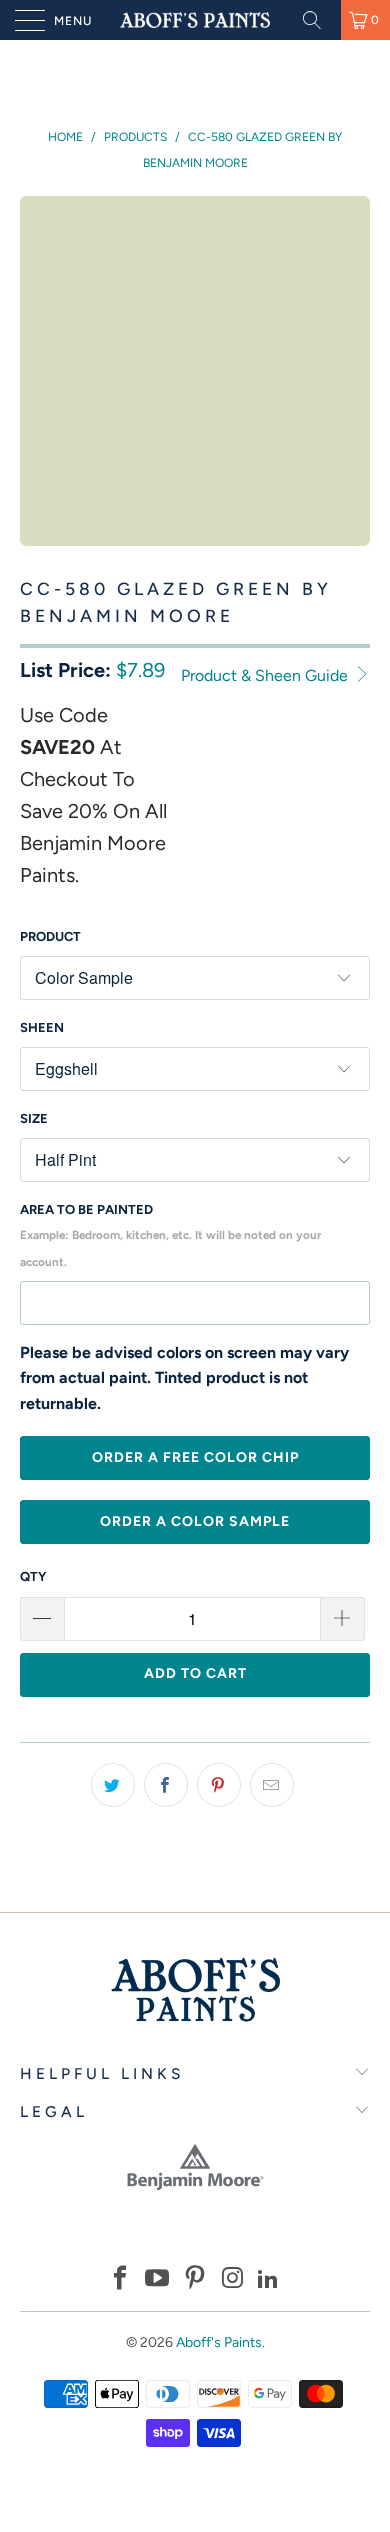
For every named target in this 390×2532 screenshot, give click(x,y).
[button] (120, 2280)
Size (34, 1118)
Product (50, 936)
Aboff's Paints (219, 2342)
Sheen (42, 1027)
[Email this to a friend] (272, 1785)
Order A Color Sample (195, 1521)
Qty (33, 1576)
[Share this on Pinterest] (219, 1785)
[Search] (319, 20)
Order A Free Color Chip (195, 1457)
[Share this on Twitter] (113, 1785)
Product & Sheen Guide (266, 675)
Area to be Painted (170, 1235)
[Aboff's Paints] (195, 20)
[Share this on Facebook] (166, 1785)
